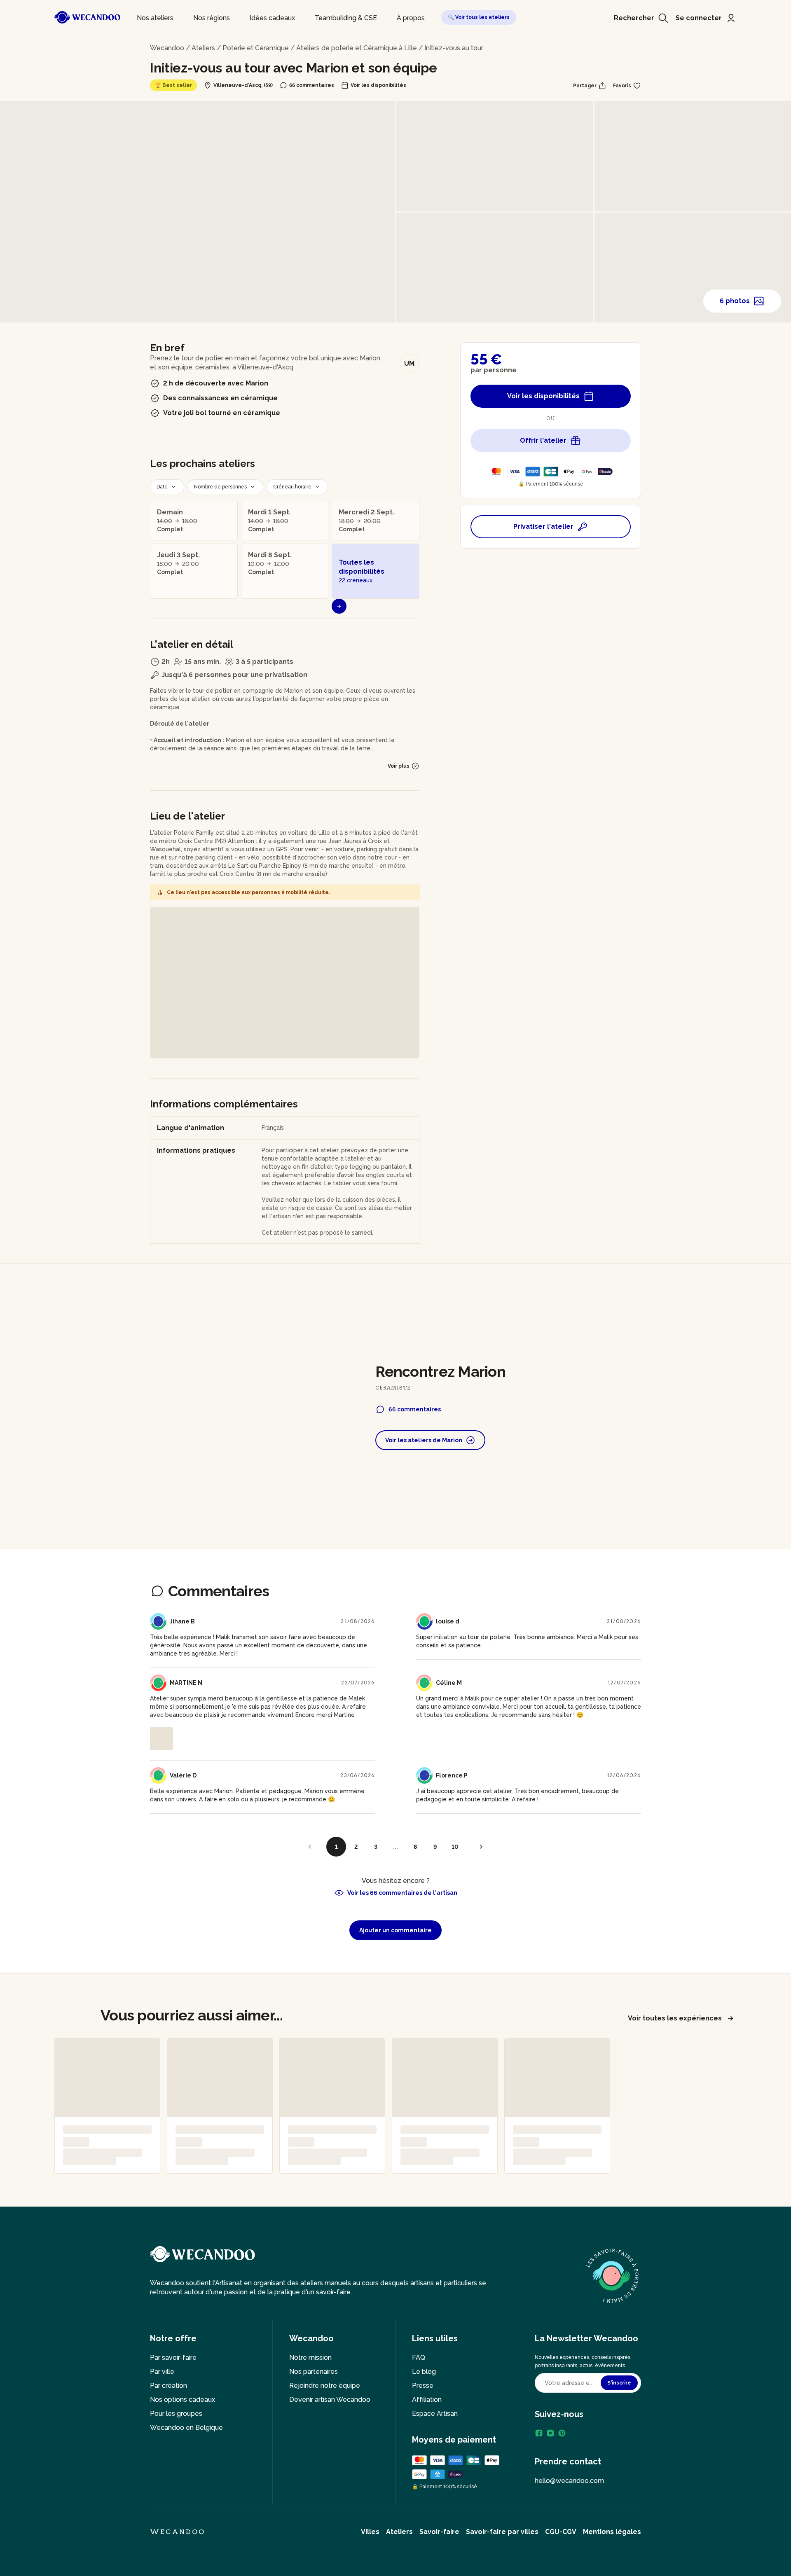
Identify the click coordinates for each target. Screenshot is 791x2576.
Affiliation (427, 2400)
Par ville (162, 2372)
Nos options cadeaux (183, 2400)
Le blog (424, 2372)
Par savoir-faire (173, 2358)
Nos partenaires (314, 2372)
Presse (423, 2386)
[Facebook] (539, 2433)
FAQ (419, 2358)
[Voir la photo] (161, 1739)
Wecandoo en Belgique (186, 2428)
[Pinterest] (562, 2433)
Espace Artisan (435, 2414)
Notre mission (310, 2358)
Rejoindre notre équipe (325, 2386)
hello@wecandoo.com (569, 2481)
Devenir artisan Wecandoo (330, 2400)
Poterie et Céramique (256, 48)
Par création (168, 2386)
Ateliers (203, 48)
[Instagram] (550, 2433)
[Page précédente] (310, 1847)
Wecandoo (167, 48)
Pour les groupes (176, 2414)
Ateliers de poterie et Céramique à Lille (357, 48)
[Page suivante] (481, 1847)
